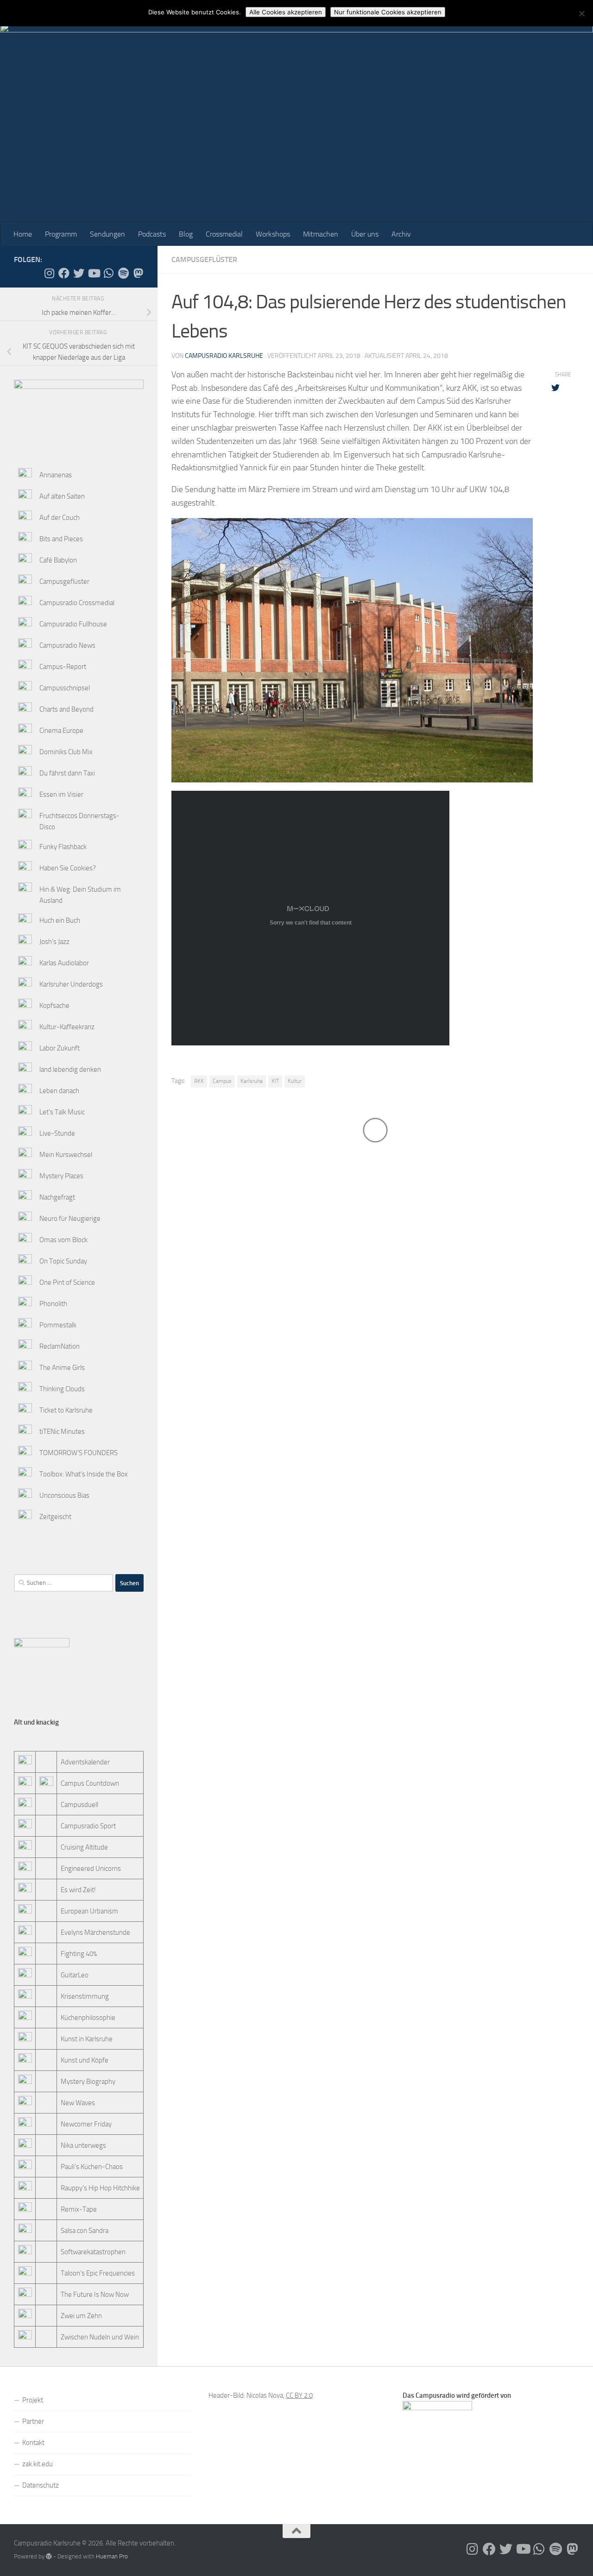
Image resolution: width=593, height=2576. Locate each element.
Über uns (365, 234)
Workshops (273, 234)
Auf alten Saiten (62, 496)
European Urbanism (89, 1911)
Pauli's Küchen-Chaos (92, 2167)
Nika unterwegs (83, 2145)
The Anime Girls (62, 1368)
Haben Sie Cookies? (68, 868)
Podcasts (152, 234)
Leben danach (59, 1091)
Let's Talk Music (62, 1112)
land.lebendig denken (70, 1069)
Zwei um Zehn (81, 2316)
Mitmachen (321, 234)
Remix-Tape (79, 2209)
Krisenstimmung (85, 1996)
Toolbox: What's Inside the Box (84, 1474)
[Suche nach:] (63, 1583)
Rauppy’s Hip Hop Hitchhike (100, 2188)
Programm (61, 234)
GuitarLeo (75, 1975)
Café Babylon (58, 560)
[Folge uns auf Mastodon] (138, 273)
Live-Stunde (57, 1133)
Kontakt (33, 2443)
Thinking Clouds (62, 1389)
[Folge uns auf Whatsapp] (108, 273)
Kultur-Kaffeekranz (67, 1027)
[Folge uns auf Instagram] (49, 273)
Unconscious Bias (64, 1495)
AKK (199, 1081)
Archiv (401, 234)
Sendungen (107, 234)
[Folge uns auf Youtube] (94, 273)
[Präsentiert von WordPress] (49, 2556)
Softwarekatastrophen (93, 2252)
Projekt (33, 2400)
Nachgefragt (57, 1197)
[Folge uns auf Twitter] (79, 273)
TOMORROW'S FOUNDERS (79, 1453)
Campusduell (79, 1805)
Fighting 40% (79, 1954)
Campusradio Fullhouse (73, 624)
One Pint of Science (67, 1282)
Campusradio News (67, 645)
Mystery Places (61, 1176)
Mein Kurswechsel (66, 1155)
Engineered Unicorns (91, 1869)
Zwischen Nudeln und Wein (100, 2337)
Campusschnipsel (65, 688)
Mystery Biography (88, 2082)
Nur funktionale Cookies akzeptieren (388, 12)
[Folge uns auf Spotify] (123, 273)
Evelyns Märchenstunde (95, 1932)
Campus (222, 1081)
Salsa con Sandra (85, 2231)
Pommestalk (58, 1325)
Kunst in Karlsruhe (87, 2039)
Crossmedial (224, 234)
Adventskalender (85, 1762)
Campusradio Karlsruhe (224, 356)
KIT (275, 1081)
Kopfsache (54, 1006)
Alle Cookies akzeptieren (286, 12)
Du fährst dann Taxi (67, 773)
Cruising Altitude (84, 1847)
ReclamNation (60, 1346)
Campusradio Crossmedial (77, 603)
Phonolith (53, 1304)
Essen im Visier (61, 794)
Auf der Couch (60, 518)
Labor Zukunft (60, 1048)
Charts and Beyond (66, 709)
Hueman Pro (112, 2556)
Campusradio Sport (88, 1826)
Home (23, 234)
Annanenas (56, 475)
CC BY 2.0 (299, 2395)
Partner (33, 2421)
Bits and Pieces (61, 539)
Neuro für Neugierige (70, 1219)
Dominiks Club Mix (66, 752)
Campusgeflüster (204, 259)
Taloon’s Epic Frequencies (98, 2273)
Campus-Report (63, 667)
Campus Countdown (90, 1783)
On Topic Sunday (63, 1261)
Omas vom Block (63, 1240)
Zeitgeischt (55, 1517)
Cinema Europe (61, 731)
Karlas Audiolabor (64, 963)
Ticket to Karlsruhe (66, 1410)
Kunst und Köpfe (85, 2060)
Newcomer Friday (86, 2124)
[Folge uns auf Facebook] (64, 273)
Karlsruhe (252, 1081)
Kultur (295, 1081)
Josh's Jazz (54, 942)
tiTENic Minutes (62, 1432)
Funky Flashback (63, 847)
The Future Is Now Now (95, 2295)
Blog (186, 234)
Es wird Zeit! (78, 1890)
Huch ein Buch (60, 920)
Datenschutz (41, 2485)
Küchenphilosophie (88, 2018)
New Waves (78, 2103)
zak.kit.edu (38, 2464)
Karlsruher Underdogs (71, 984)
